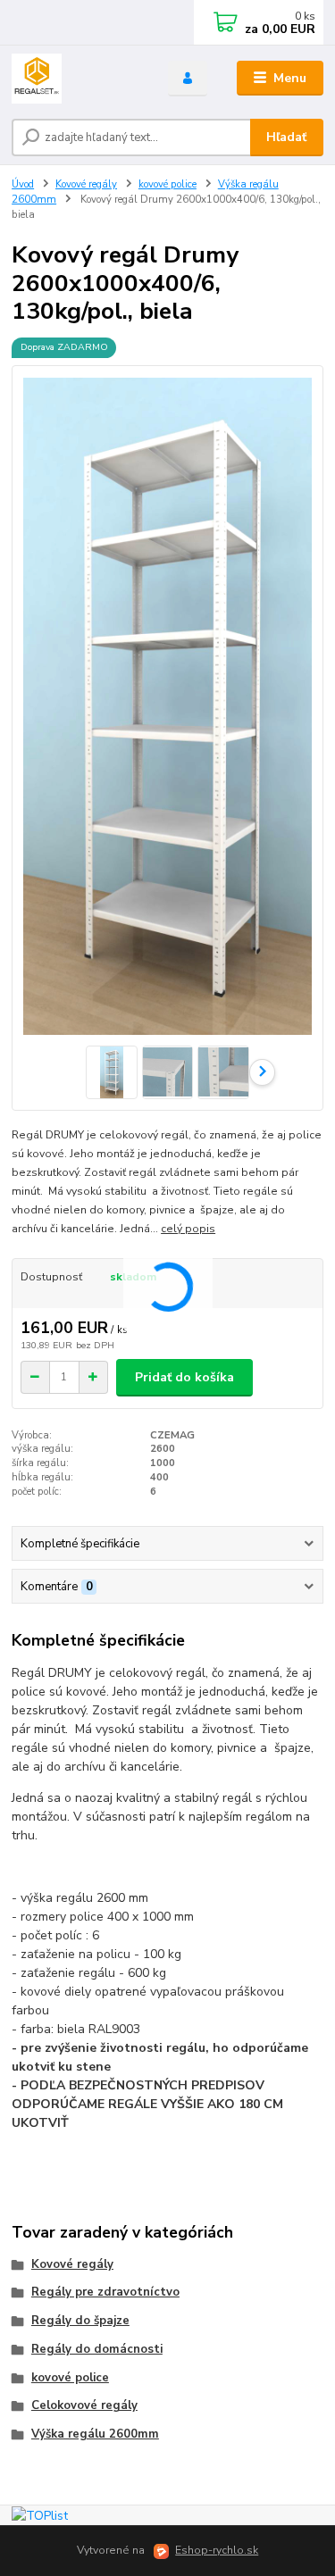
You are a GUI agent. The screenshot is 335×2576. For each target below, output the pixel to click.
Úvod (23, 184)
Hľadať (286, 137)
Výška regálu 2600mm (95, 2434)
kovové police (167, 184)
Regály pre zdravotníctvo (105, 2292)
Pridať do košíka (184, 1377)
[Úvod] (76, 79)
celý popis (188, 1229)
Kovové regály (86, 184)
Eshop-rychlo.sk (217, 2550)
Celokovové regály (84, 2405)
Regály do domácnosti (97, 2349)
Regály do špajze (80, 2321)
